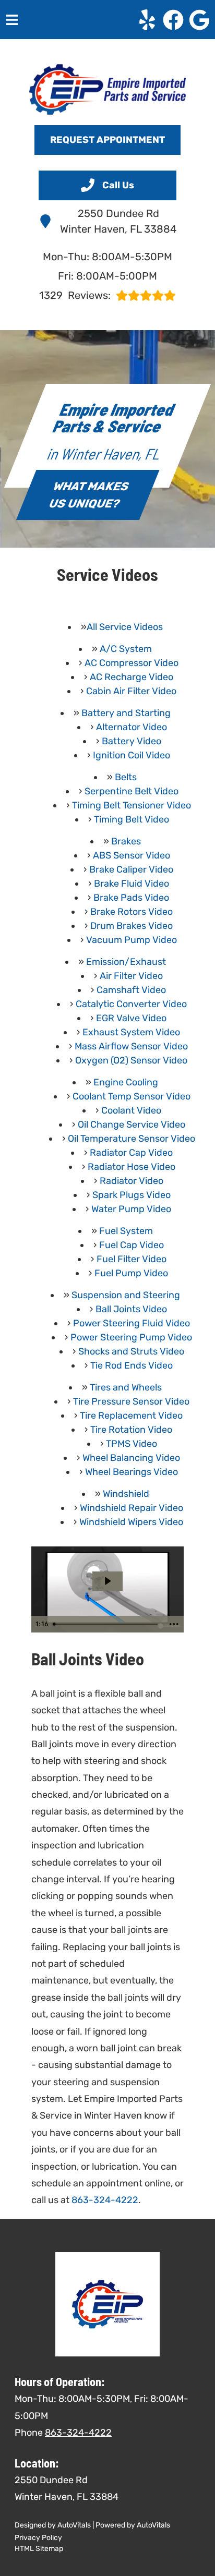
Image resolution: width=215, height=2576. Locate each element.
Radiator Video (132, 1181)
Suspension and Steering (126, 1295)
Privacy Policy (38, 2538)
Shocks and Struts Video (131, 1351)
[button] (147, 20)
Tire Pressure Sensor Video (131, 1401)
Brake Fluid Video (132, 884)
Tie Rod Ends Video (132, 1365)
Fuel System (126, 1231)
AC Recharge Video (132, 677)
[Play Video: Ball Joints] (107, 1581)
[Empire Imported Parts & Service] (107, 89)
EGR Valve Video (131, 1018)
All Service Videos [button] (125, 627)
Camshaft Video (131, 990)
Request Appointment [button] (107, 140)
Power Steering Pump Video (131, 1337)
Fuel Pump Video (131, 1273)
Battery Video (132, 741)
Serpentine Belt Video (132, 791)
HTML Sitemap (39, 2549)
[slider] (107, 1624)
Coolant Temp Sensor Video (132, 1096)
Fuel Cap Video (132, 1245)
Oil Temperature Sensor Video (132, 1139)
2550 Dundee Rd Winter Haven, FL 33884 (118, 221)
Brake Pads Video (131, 898)
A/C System (126, 649)
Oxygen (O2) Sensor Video (131, 1060)
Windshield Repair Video (132, 1508)
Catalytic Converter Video (131, 1004)
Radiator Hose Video (132, 1167)
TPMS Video (132, 1444)
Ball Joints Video (131, 1309)
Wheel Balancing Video (131, 1458)
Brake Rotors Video (132, 912)
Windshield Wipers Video (131, 1522)
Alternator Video (132, 727)
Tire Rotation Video (131, 1430)
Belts (126, 777)
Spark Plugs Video (132, 1195)
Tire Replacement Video (131, 1416)
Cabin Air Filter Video (131, 691)
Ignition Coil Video (132, 755)
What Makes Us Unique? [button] (89, 495)
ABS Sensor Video (132, 855)
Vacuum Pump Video (132, 940)
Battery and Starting (126, 713)
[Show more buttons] (174, 1624)
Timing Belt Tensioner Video (132, 805)
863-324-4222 (105, 2200)
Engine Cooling (126, 1082)
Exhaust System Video (131, 1032)
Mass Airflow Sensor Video (131, 1046)
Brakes (126, 841)
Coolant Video (131, 1110)
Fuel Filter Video (132, 1259)
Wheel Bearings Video (132, 1472)
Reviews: (75, 295)
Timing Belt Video (132, 819)
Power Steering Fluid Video (132, 1323)
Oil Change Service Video (132, 1124)
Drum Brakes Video (132, 926)
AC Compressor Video (132, 663)
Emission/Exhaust (126, 962)
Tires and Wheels (126, 1387)
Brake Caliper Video (131, 869)
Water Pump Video (131, 1209)
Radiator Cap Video (131, 1153)
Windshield (126, 1494)
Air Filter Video (131, 976)
